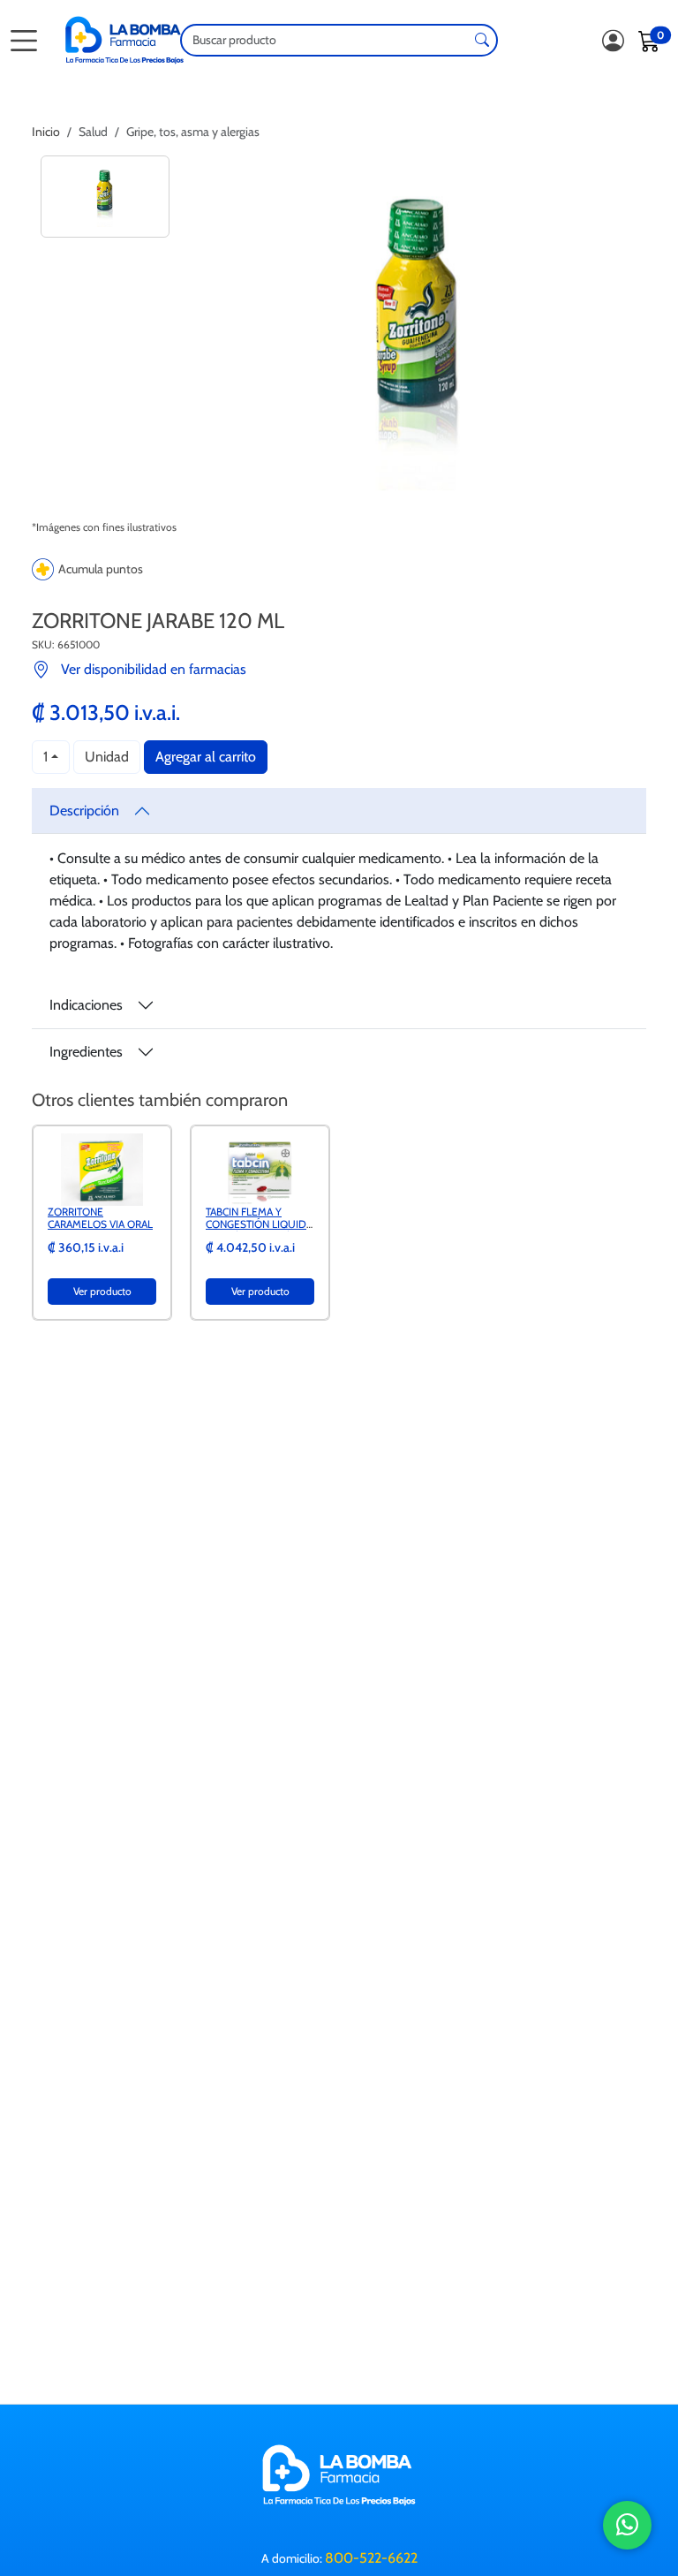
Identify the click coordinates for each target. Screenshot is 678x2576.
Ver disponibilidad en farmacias (154, 669)
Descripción (84, 811)
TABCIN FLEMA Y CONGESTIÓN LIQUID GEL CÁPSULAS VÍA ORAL (256, 1231)
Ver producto (102, 1291)
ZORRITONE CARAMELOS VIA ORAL (100, 1218)
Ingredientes (86, 1052)
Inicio (46, 132)
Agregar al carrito (206, 757)
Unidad (107, 757)
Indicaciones (86, 1005)
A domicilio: (339, 2558)
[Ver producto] (102, 1168)
